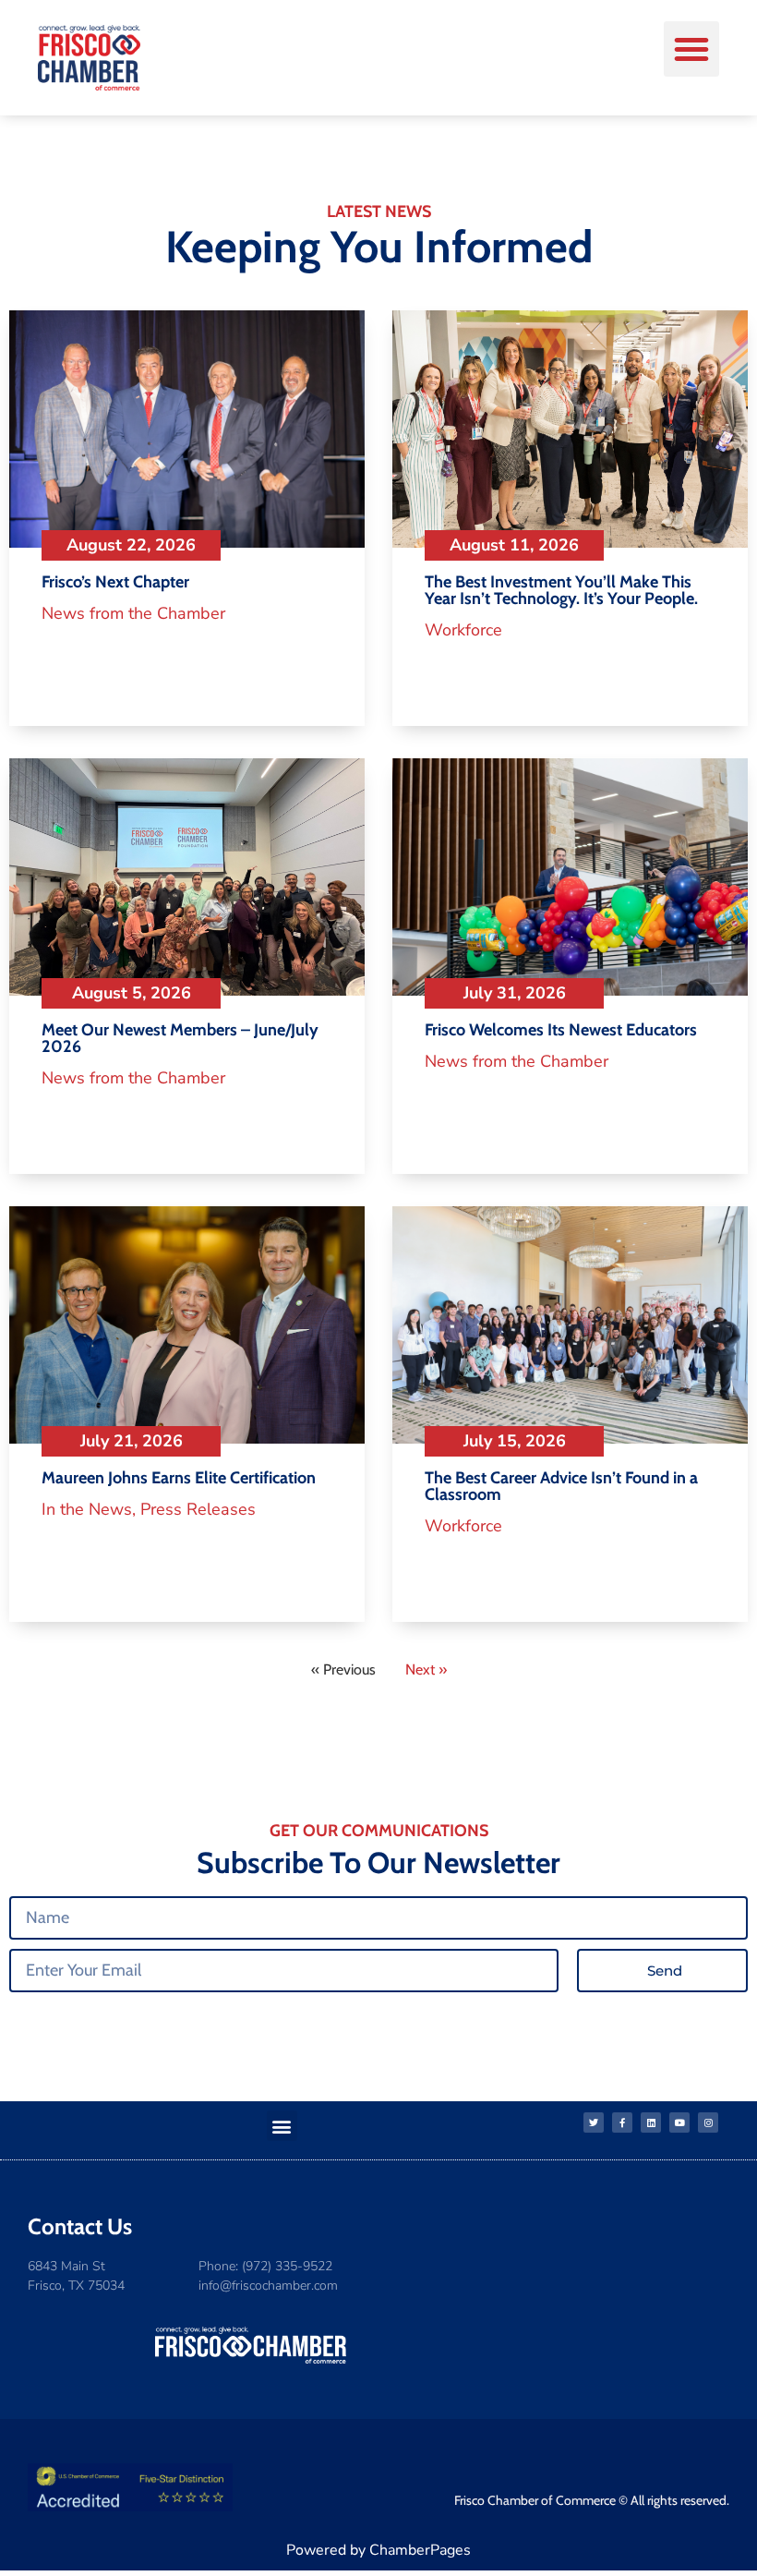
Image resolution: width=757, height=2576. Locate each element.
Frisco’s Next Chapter (115, 582)
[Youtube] (679, 2122)
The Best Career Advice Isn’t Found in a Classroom (561, 1486)
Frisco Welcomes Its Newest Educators (561, 1030)
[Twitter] (594, 2122)
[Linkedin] (651, 2122)
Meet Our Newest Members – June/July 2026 (180, 1038)
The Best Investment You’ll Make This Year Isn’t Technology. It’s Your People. (561, 590)
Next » (426, 1669)
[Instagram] (708, 2122)
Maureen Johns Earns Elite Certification (179, 1478)
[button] (691, 49)
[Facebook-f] (622, 2122)
